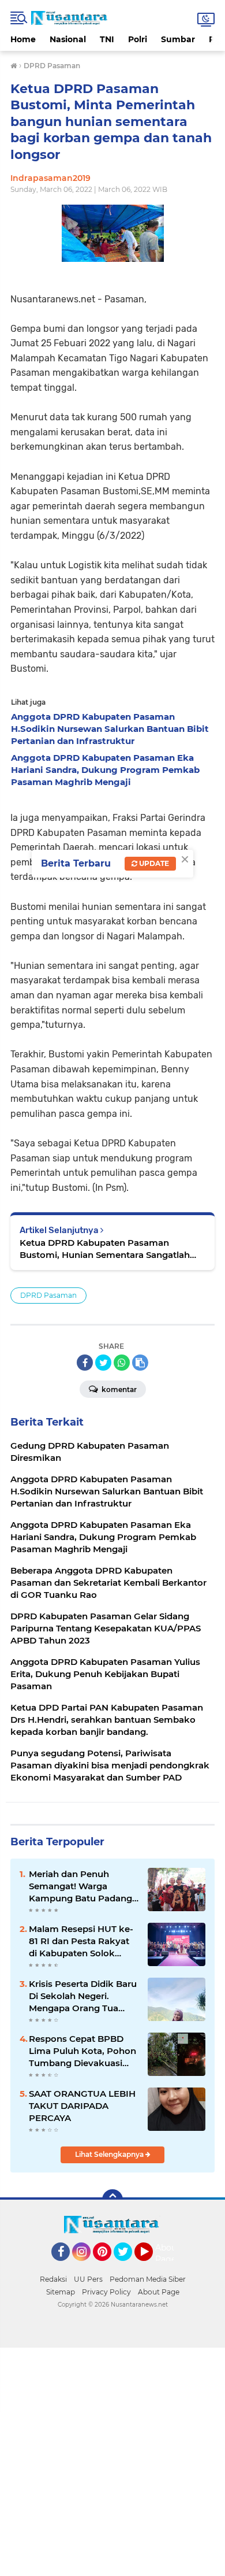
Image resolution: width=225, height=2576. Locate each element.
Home (23, 39)
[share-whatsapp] (122, 1363)
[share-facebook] (85, 1363)
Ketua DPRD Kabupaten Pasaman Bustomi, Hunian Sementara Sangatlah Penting (105, 1249)
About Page (168, 2253)
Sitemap (61, 2292)
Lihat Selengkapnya (110, 2154)
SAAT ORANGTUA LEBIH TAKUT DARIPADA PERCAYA (82, 2106)
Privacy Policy (106, 2292)
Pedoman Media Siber (148, 2279)
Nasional (68, 39)
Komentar (118, 1389)
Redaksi (53, 2279)
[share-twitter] (103, 1363)
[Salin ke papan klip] (140, 1363)
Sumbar (178, 39)
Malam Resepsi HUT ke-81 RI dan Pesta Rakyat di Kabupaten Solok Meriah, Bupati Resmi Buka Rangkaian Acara (81, 1941)
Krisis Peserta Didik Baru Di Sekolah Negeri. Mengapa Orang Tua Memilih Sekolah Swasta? (83, 1996)
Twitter (128, 2266)
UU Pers (88, 2279)
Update (153, 863)
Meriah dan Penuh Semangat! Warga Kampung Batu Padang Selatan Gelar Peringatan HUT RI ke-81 (83, 1886)
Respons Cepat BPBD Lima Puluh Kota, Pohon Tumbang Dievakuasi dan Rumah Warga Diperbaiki (82, 2051)
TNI (107, 39)
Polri (138, 39)
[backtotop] (112, 2200)
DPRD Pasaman (48, 1295)
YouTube (151, 2266)
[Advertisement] (112, 2460)
